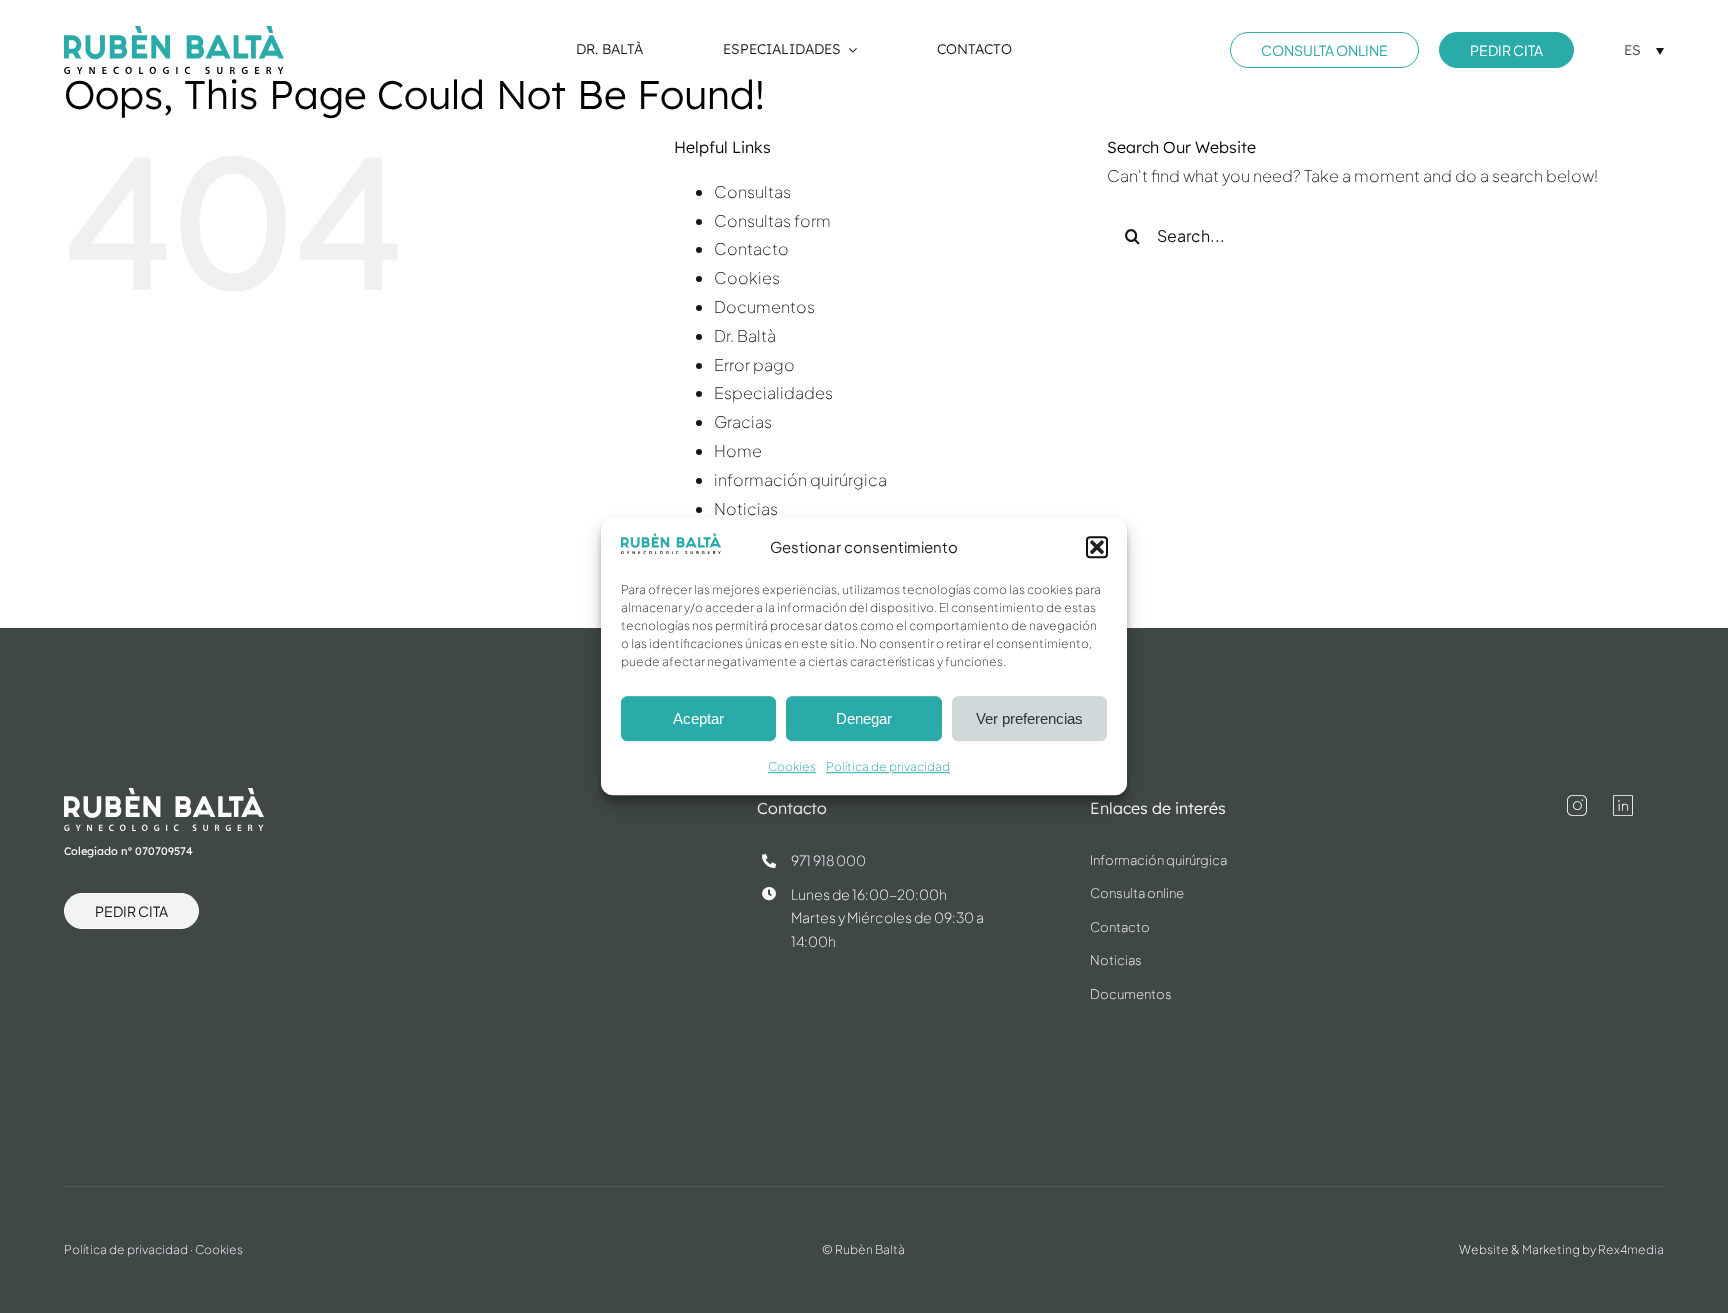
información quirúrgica (800, 479)
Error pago (754, 364)
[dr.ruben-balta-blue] (174, 33)
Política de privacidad (888, 767)
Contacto (751, 248)
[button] (1097, 547)
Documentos (764, 306)
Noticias (746, 508)
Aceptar (698, 718)
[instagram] (1577, 806)
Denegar (864, 718)
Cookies (792, 767)
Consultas (752, 191)
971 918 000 (828, 860)
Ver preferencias (1029, 718)
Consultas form (772, 220)
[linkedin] (1623, 806)
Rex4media (1631, 1249)
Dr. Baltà (745, 335)
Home (738, 450)
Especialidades (773, 392)
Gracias (743, 421)
